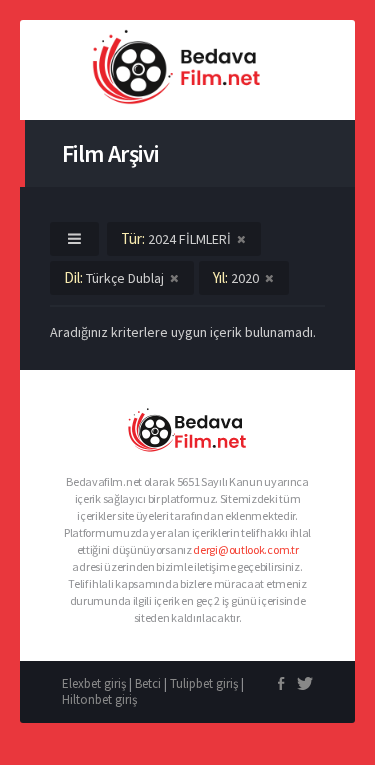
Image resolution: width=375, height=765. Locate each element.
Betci (148, 683)
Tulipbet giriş (204, 683)
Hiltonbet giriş (99, 699)
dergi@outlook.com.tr (245, 549)
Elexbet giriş (94, 683)
